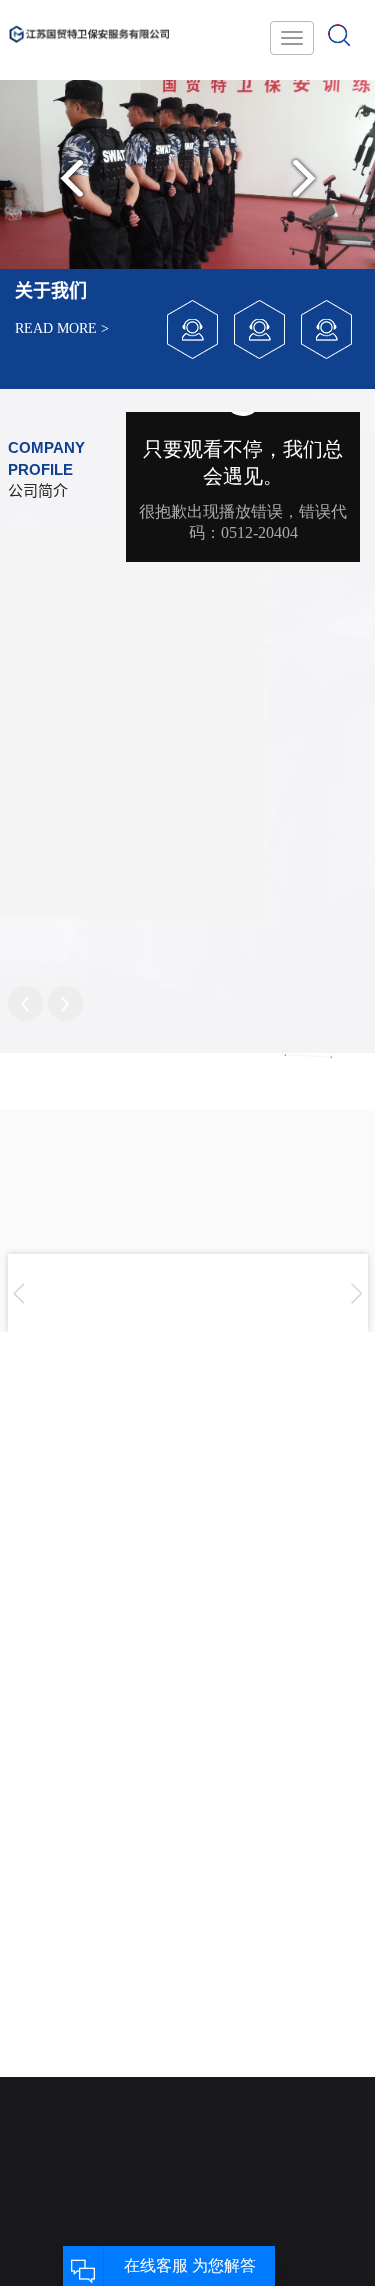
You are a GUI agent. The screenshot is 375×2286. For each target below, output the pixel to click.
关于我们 (53, 2022)
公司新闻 (233, 2065)
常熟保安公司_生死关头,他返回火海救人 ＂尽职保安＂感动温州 (171, 1861)
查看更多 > (150, 1660)
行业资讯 (233, 2095)
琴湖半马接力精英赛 (159, 1558)
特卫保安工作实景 (143, 2140)
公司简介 (53, 2065)
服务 (143, 2022)
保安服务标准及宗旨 (53, 2140)
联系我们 (323, 2022)
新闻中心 (233, 2022)
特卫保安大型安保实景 (143, 2080)
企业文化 (53, 2095)
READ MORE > (62, 328)
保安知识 (233, 2125)
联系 (323, 2065)
